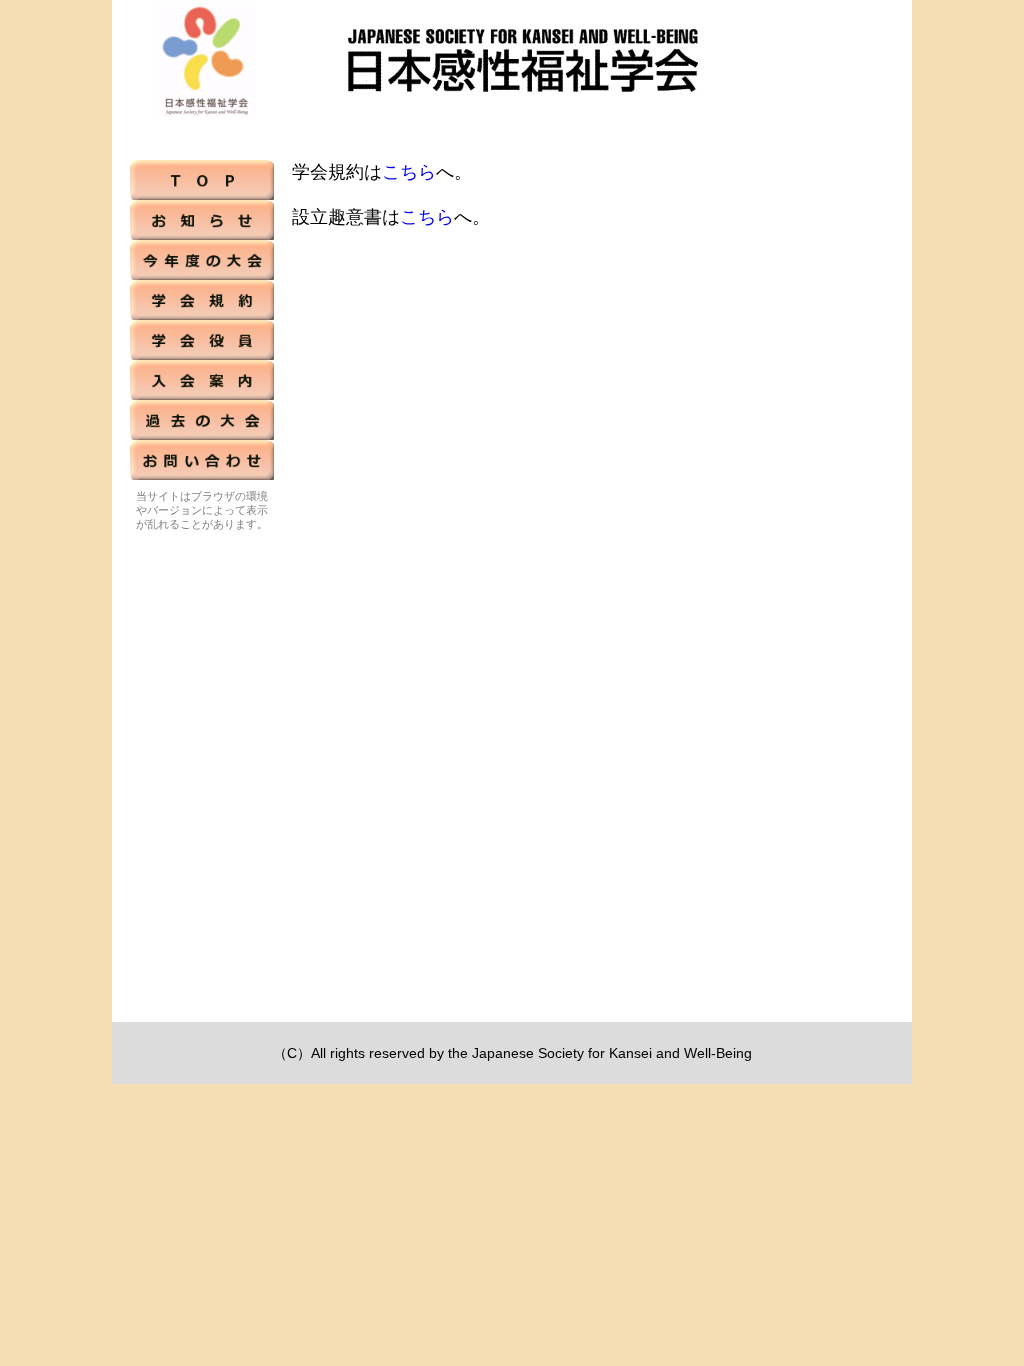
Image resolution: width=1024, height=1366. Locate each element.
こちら (409, 172)
